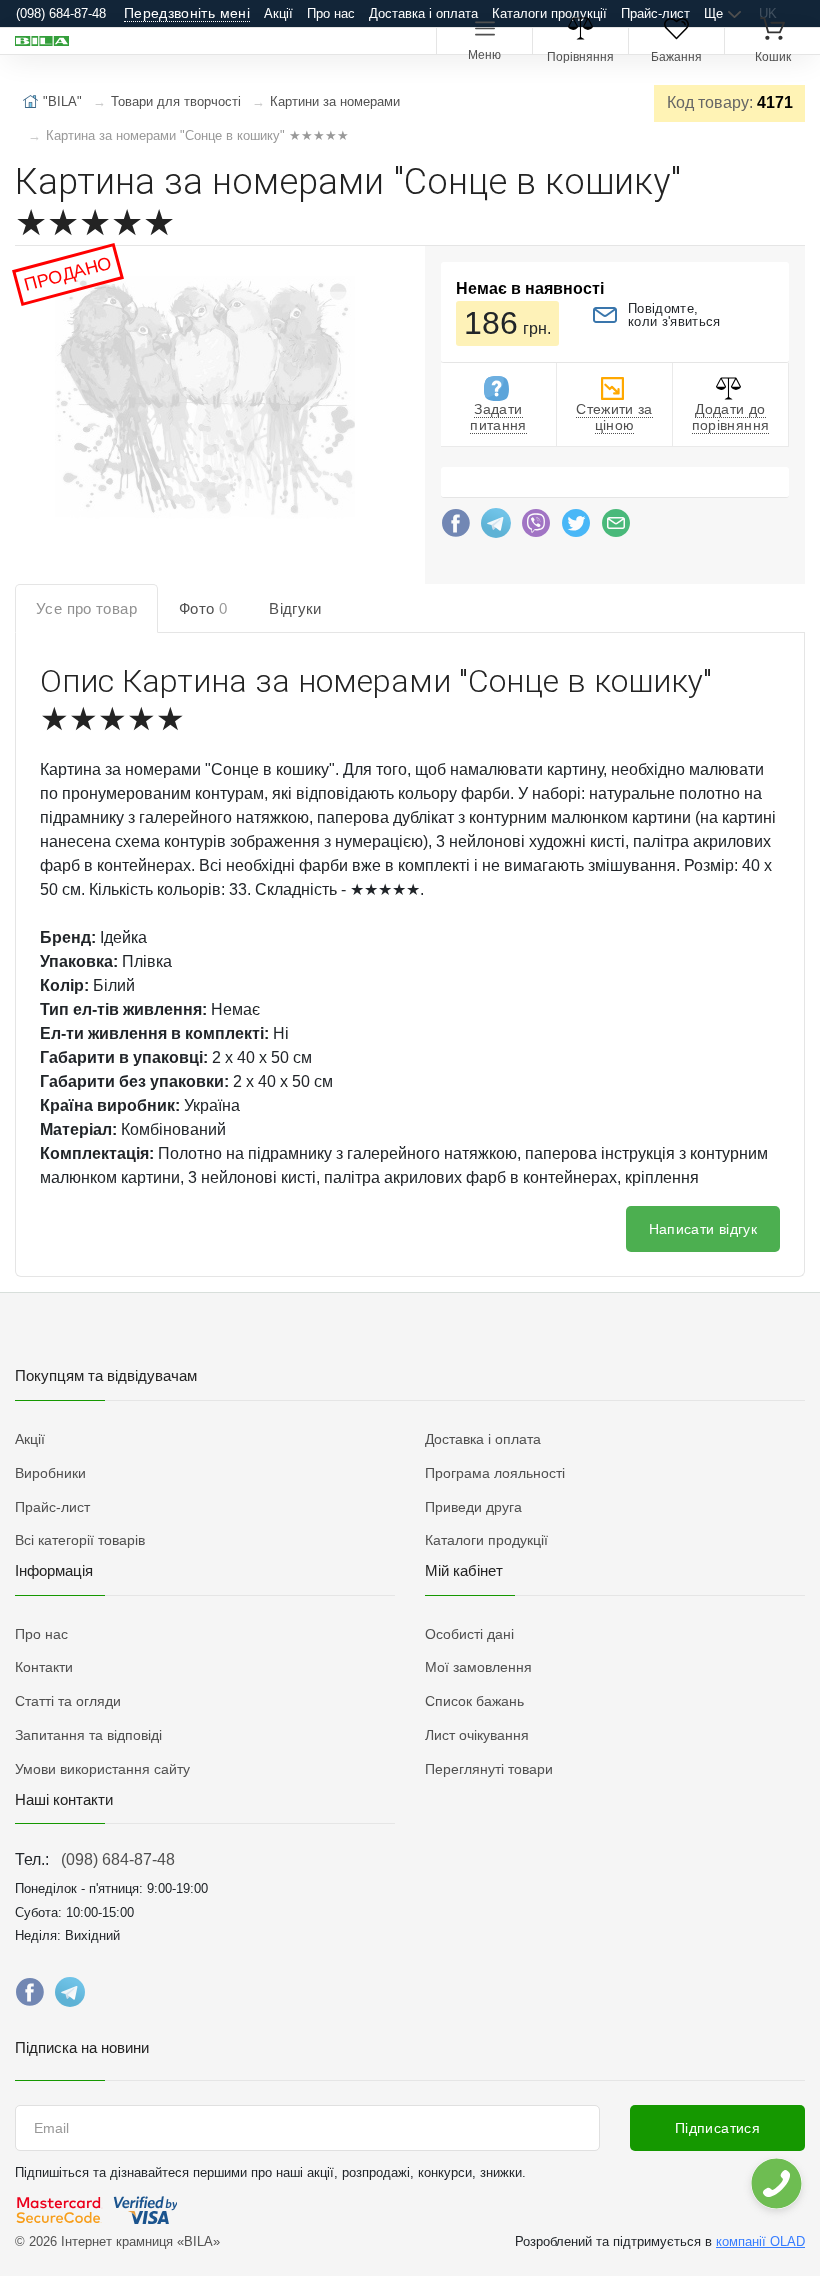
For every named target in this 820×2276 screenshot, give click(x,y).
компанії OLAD (760, 2241)
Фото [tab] (203, 608)
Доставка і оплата (423, 13)
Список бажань (474, 1701)
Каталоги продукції (549, 13)
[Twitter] (576, 528)
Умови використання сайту (102, 1769)
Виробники (50, 1473)
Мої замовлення (478, 1667)
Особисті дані (469, 1634)
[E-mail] (616, 528)
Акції (278, 13)
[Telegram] (496, 528)
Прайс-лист (655, 13)
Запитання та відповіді (88, 1735)
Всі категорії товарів (80, 1540)
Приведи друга (473, 1507)
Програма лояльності (495, 1473)
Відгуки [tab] (295, 608)
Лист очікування (477, 1735)
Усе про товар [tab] (86, 608)
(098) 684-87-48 (118, 1859)
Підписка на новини (82, 2047)
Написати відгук (703, 1229)
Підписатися (717, 2128)
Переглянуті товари (489, 1769)
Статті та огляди (68, 1701)
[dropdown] (775, 2183)
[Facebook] (456, 528)
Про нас (331, 13)
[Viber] (536, 528)
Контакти (44, 1667)
